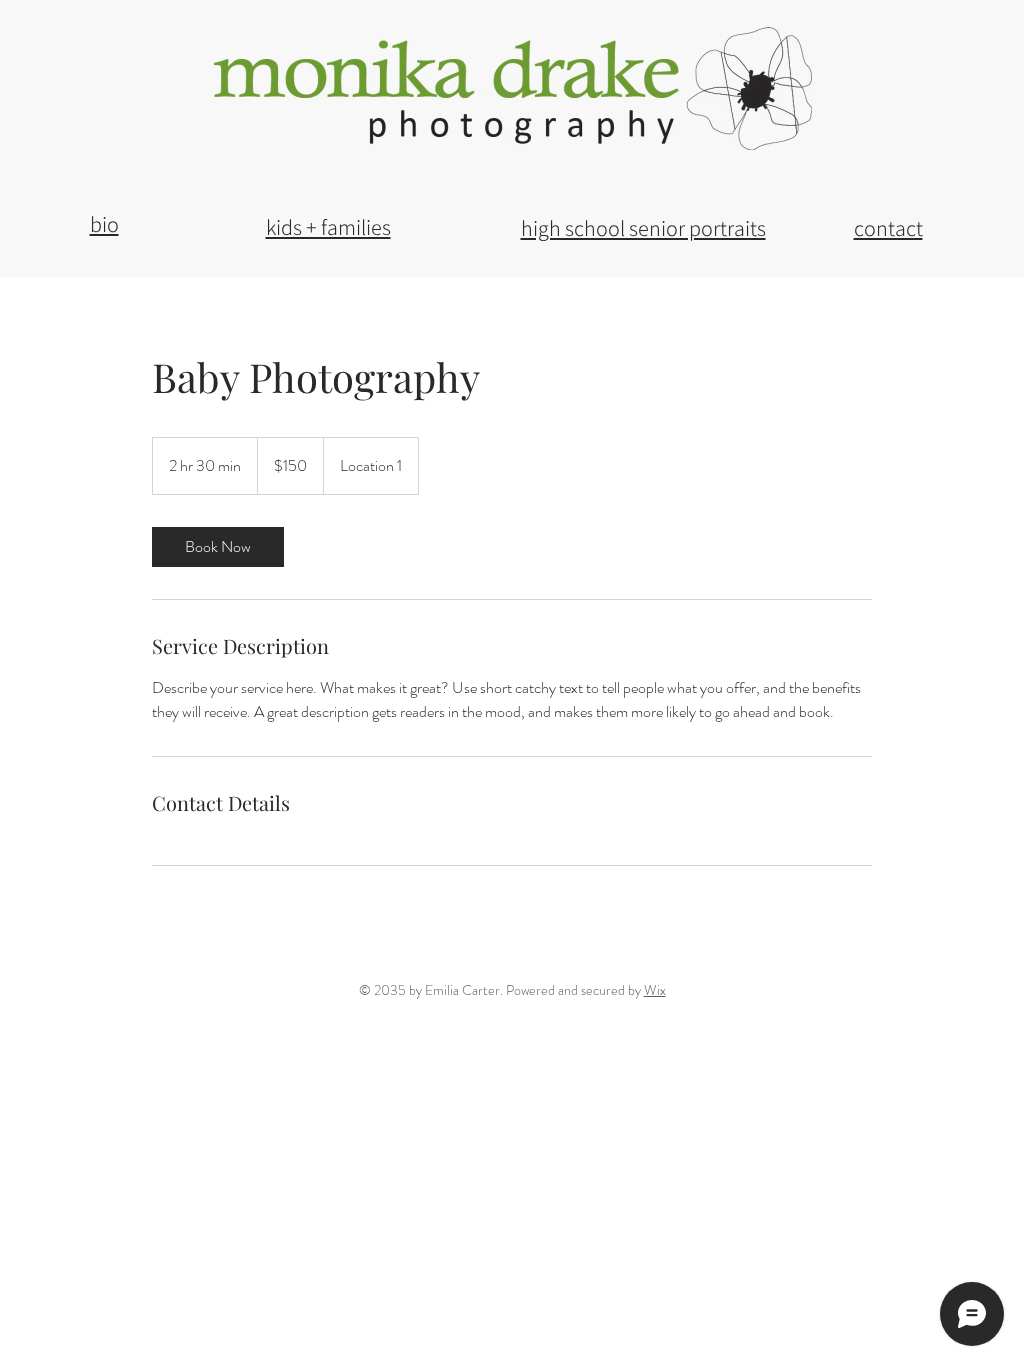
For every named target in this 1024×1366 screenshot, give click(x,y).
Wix (655, 990)
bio (104, 224)
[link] (218, 547)
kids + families (328, 227)
